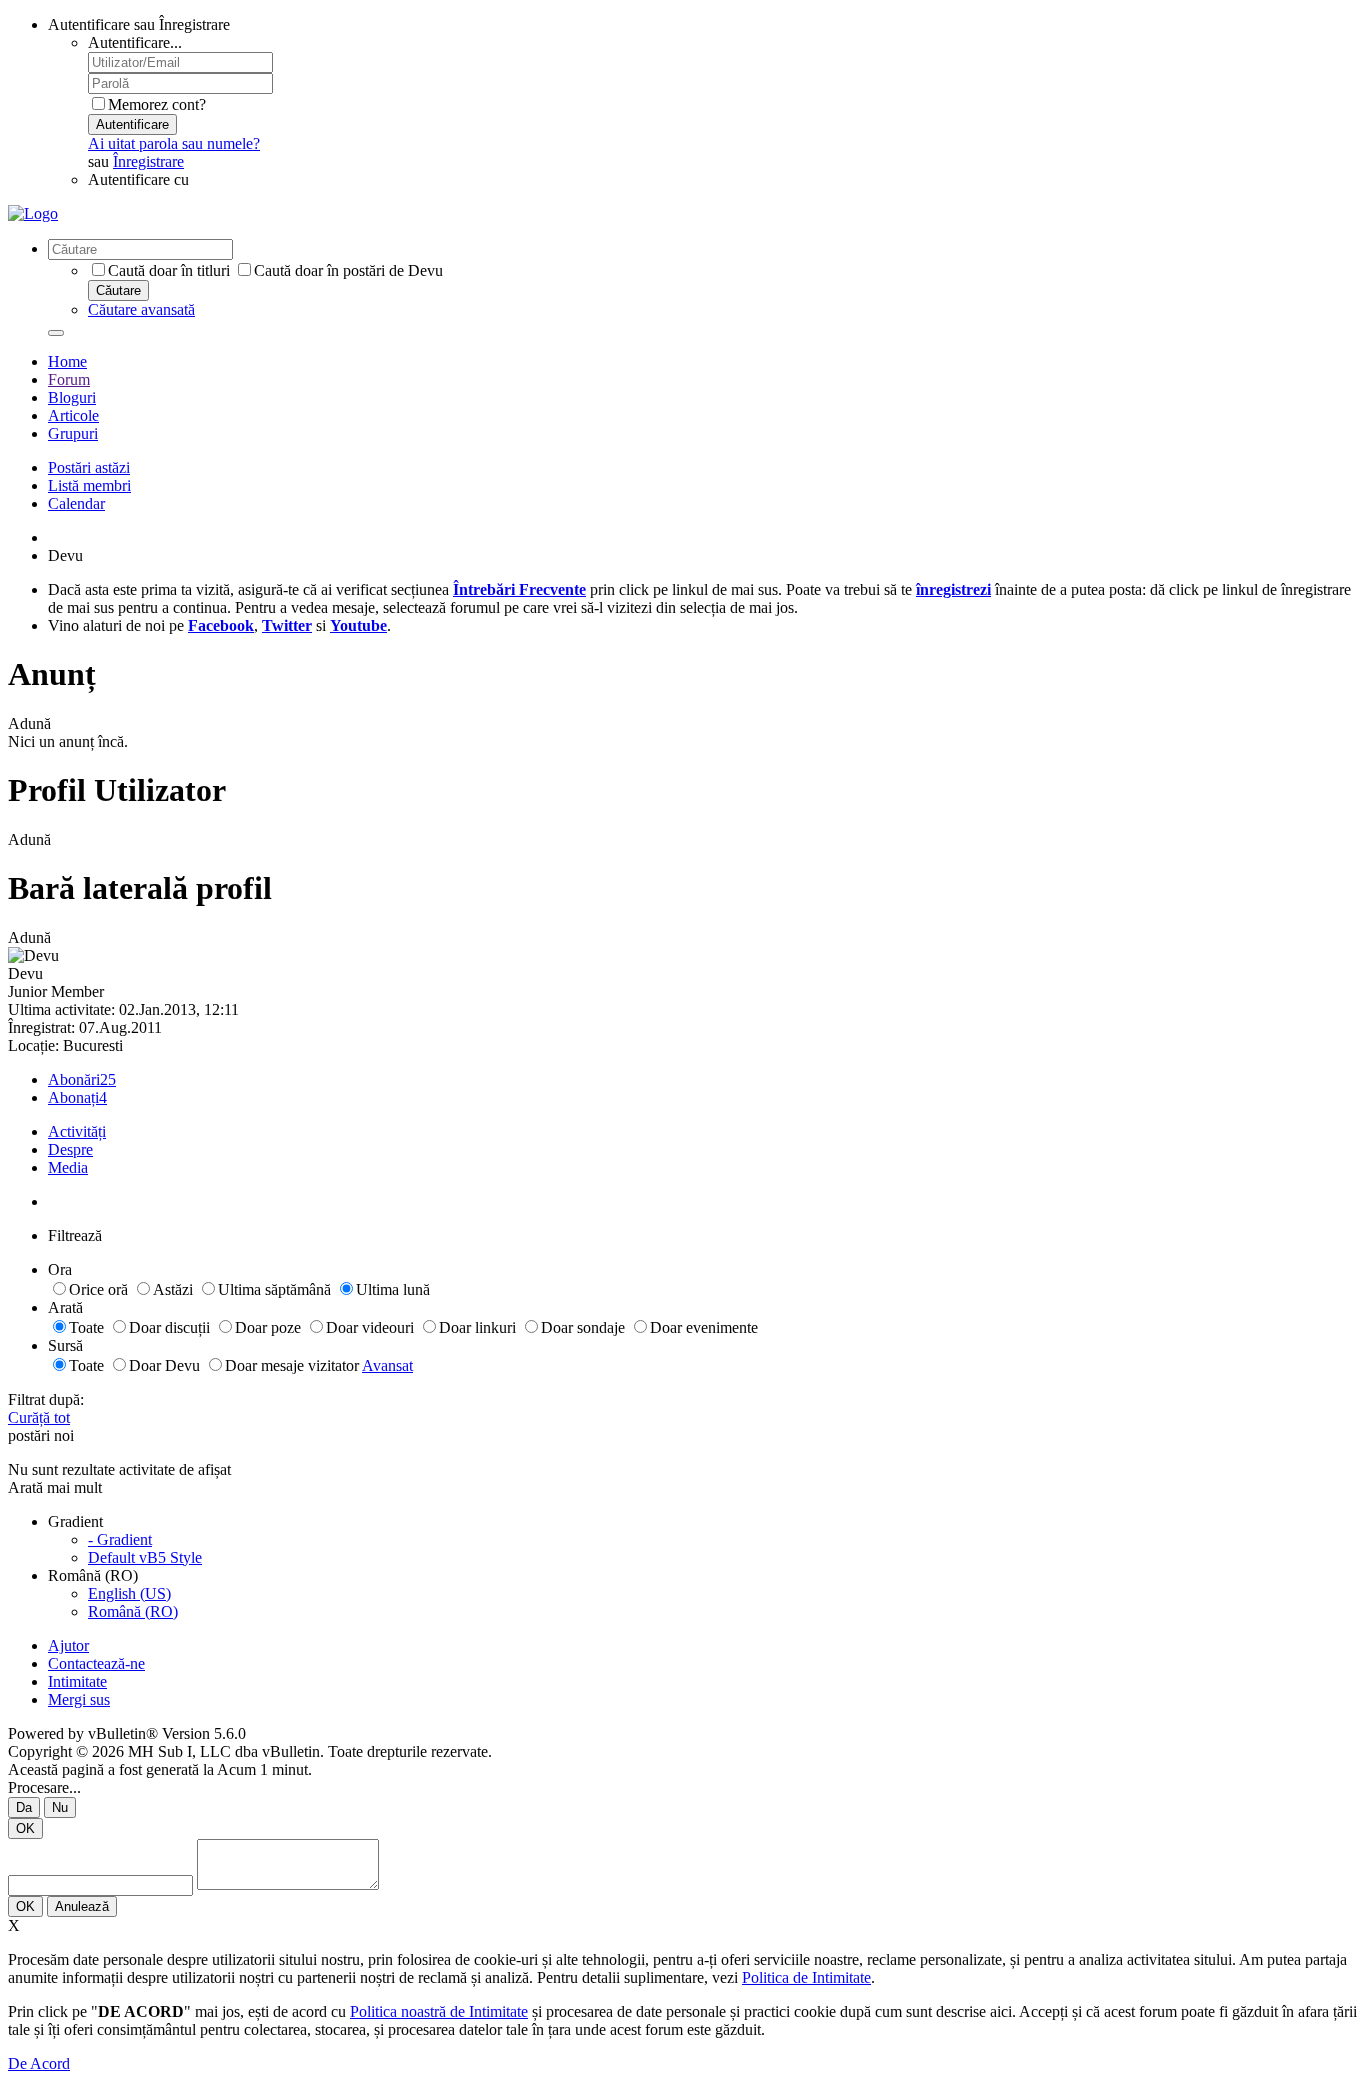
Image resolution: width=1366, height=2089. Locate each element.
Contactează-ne (96, 1663)
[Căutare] (56, 333)
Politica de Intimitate (806, 1977)
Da (24, 1807)
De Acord (39, 2063)
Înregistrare (148, 161)
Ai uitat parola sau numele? (174, 143)
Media (68, 1167)
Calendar (76, 503)
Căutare (118, 290)
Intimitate (77, 1681)
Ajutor (68, 1645)
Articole (73, 415)
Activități (77, 1131)
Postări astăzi (89, 467)
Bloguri (72, 397)
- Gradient (120, 1539)
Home (67, 361)
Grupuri (73, 433)
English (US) (129, 1593)
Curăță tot (39, 1417)
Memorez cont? (157, 104)
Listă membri (89, 485)
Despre (70, 1149)
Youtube (358, 625)
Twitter (287, 625)
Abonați (73, 1097)
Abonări (74, 1079)
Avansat (387, 1365)
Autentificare (132, 124)
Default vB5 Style (145, 1557)
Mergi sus (79, 1699)
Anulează (82, 1906)
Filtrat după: (46, 1399)
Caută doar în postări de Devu (348, 270)
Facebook (221, 625)
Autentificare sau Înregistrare (139, 24)
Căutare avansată (141, 309)
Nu (60, 1807)
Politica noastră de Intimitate (439, 2011)
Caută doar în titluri (169, 270)
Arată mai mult (55, 1487)
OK (25, 1828)
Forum (69, 379)
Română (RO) (133, 1611)
